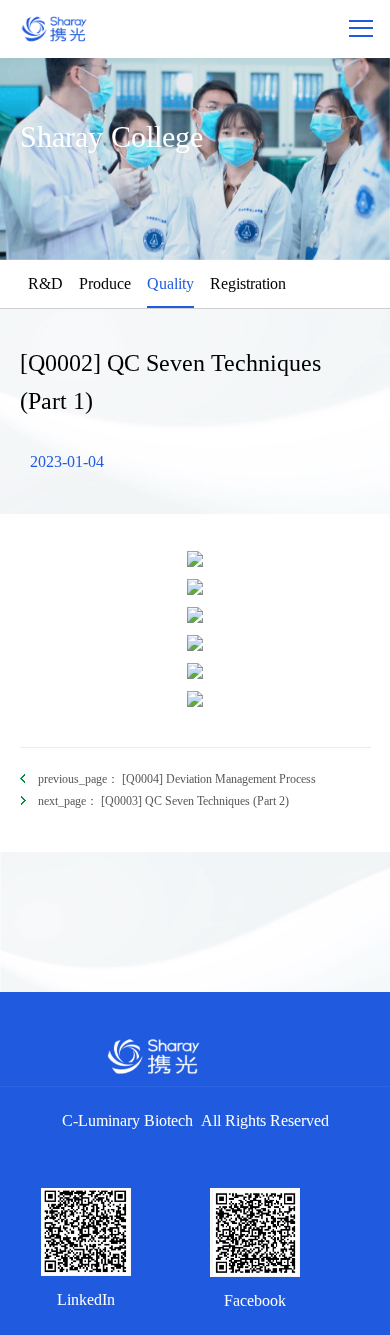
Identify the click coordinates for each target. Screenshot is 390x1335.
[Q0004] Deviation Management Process (177, 779)
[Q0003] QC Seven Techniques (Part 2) (163, 801)
